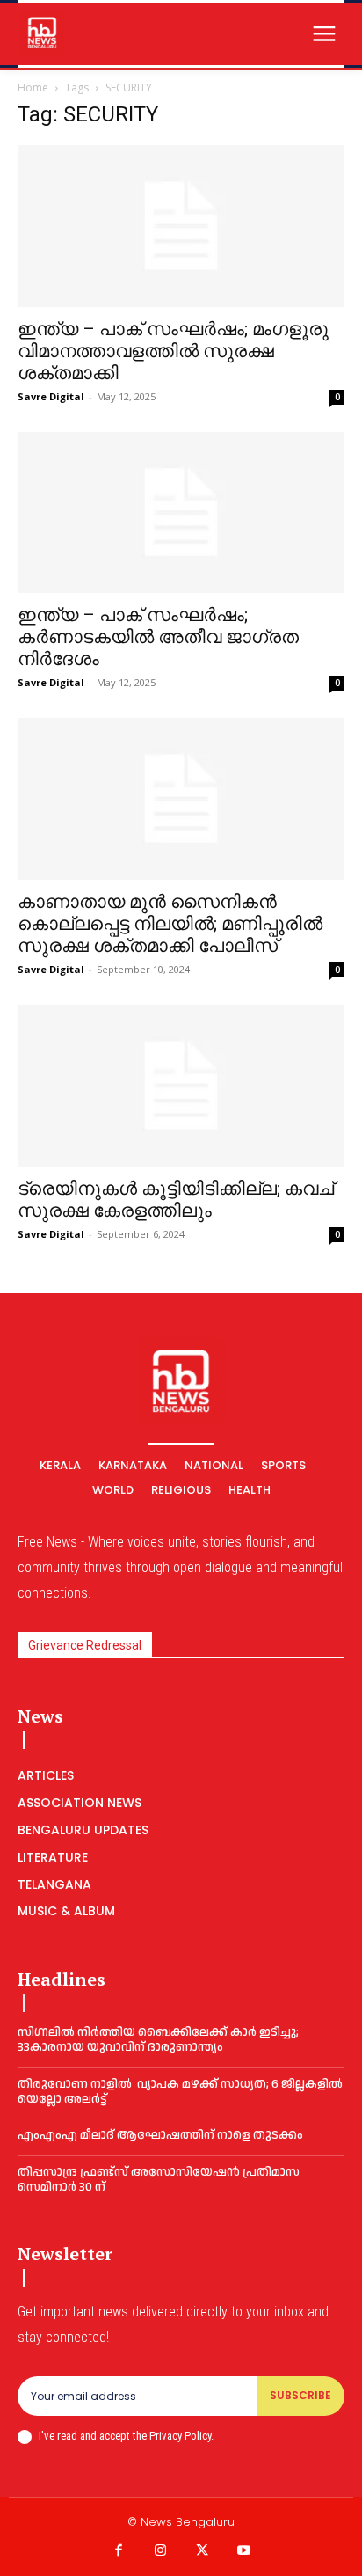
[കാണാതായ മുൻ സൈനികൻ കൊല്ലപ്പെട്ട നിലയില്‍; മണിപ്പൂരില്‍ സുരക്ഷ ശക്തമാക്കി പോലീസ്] (181, 799)
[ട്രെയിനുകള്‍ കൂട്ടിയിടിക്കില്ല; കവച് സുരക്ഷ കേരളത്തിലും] (181, 1086)
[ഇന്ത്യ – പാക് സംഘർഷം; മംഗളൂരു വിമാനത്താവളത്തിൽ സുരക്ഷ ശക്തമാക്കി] (181, 226)
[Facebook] (119, 2551)
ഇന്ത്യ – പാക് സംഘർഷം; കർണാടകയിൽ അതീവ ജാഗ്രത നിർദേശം (158, 637)
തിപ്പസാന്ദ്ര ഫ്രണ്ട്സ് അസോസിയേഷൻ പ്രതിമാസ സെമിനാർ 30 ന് (159, 2180)
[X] (202, 2551)
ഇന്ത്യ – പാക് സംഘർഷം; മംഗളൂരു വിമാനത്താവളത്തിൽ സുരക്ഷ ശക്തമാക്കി (173, 351)
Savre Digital (51, 396)
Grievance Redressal (85, 1645)
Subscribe (300, 2395)
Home (33, 88)
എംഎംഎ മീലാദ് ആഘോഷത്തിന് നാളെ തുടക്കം (160, 2135)
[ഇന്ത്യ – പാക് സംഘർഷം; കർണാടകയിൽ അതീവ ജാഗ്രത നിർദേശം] (181, 513)
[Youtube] (244, 2551)
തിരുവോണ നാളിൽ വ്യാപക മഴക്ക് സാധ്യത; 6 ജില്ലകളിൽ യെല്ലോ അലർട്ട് (180, 2092)
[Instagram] (161, 2551)
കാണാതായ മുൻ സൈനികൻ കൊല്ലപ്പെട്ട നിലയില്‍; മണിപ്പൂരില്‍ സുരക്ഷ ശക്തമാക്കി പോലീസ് (170, 924)
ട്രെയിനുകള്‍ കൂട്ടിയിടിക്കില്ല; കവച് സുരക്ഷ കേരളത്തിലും (176, 1200)
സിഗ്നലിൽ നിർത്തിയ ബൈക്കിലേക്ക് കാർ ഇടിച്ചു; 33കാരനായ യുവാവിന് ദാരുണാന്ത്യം (158, 2040)
